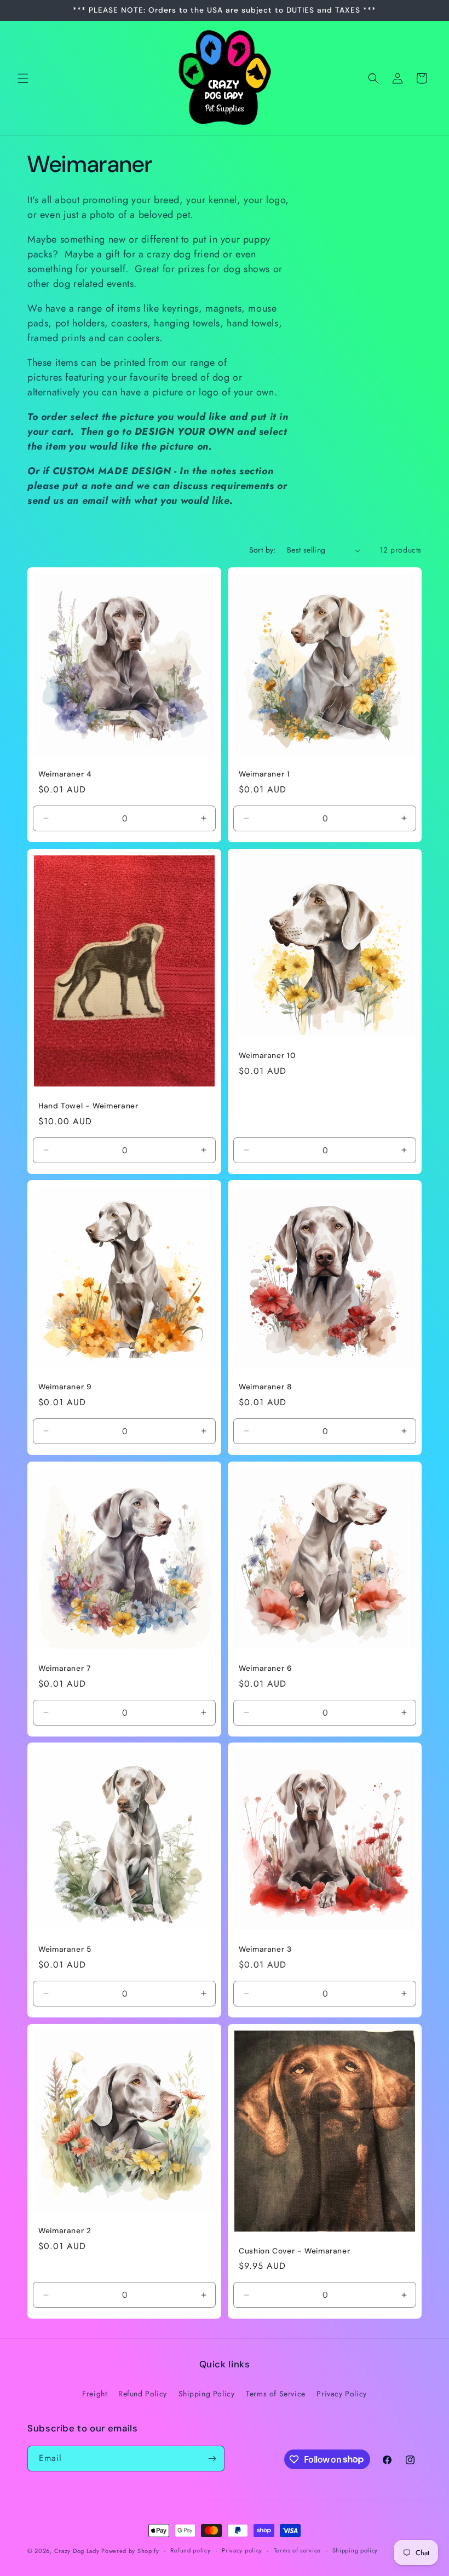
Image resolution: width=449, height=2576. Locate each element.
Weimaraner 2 (65, 2231)
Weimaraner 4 (65, 774)
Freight (94, 2394)
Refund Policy (143, 2394)
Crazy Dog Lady (78, 2551)
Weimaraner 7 (65, 1668)
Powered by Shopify (130, 2551)
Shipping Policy (207, 2394)
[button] (23, 78)
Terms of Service (276, 2394)
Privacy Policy (341, 2394)
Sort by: (263, 550)
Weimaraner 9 (65, 1387)
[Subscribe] (212, 2459)
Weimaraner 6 (266, 1668)
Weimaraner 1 (264, 774)
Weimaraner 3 (265, 1949)
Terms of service (297, 2550)
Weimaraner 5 (65, 1949)
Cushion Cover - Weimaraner (294, 2251)
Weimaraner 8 (265, 1387)
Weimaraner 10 (267, 1056)
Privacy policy (242, 2550)
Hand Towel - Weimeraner (88, 1106)
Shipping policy (355, 2550)
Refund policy (190, 2550)
